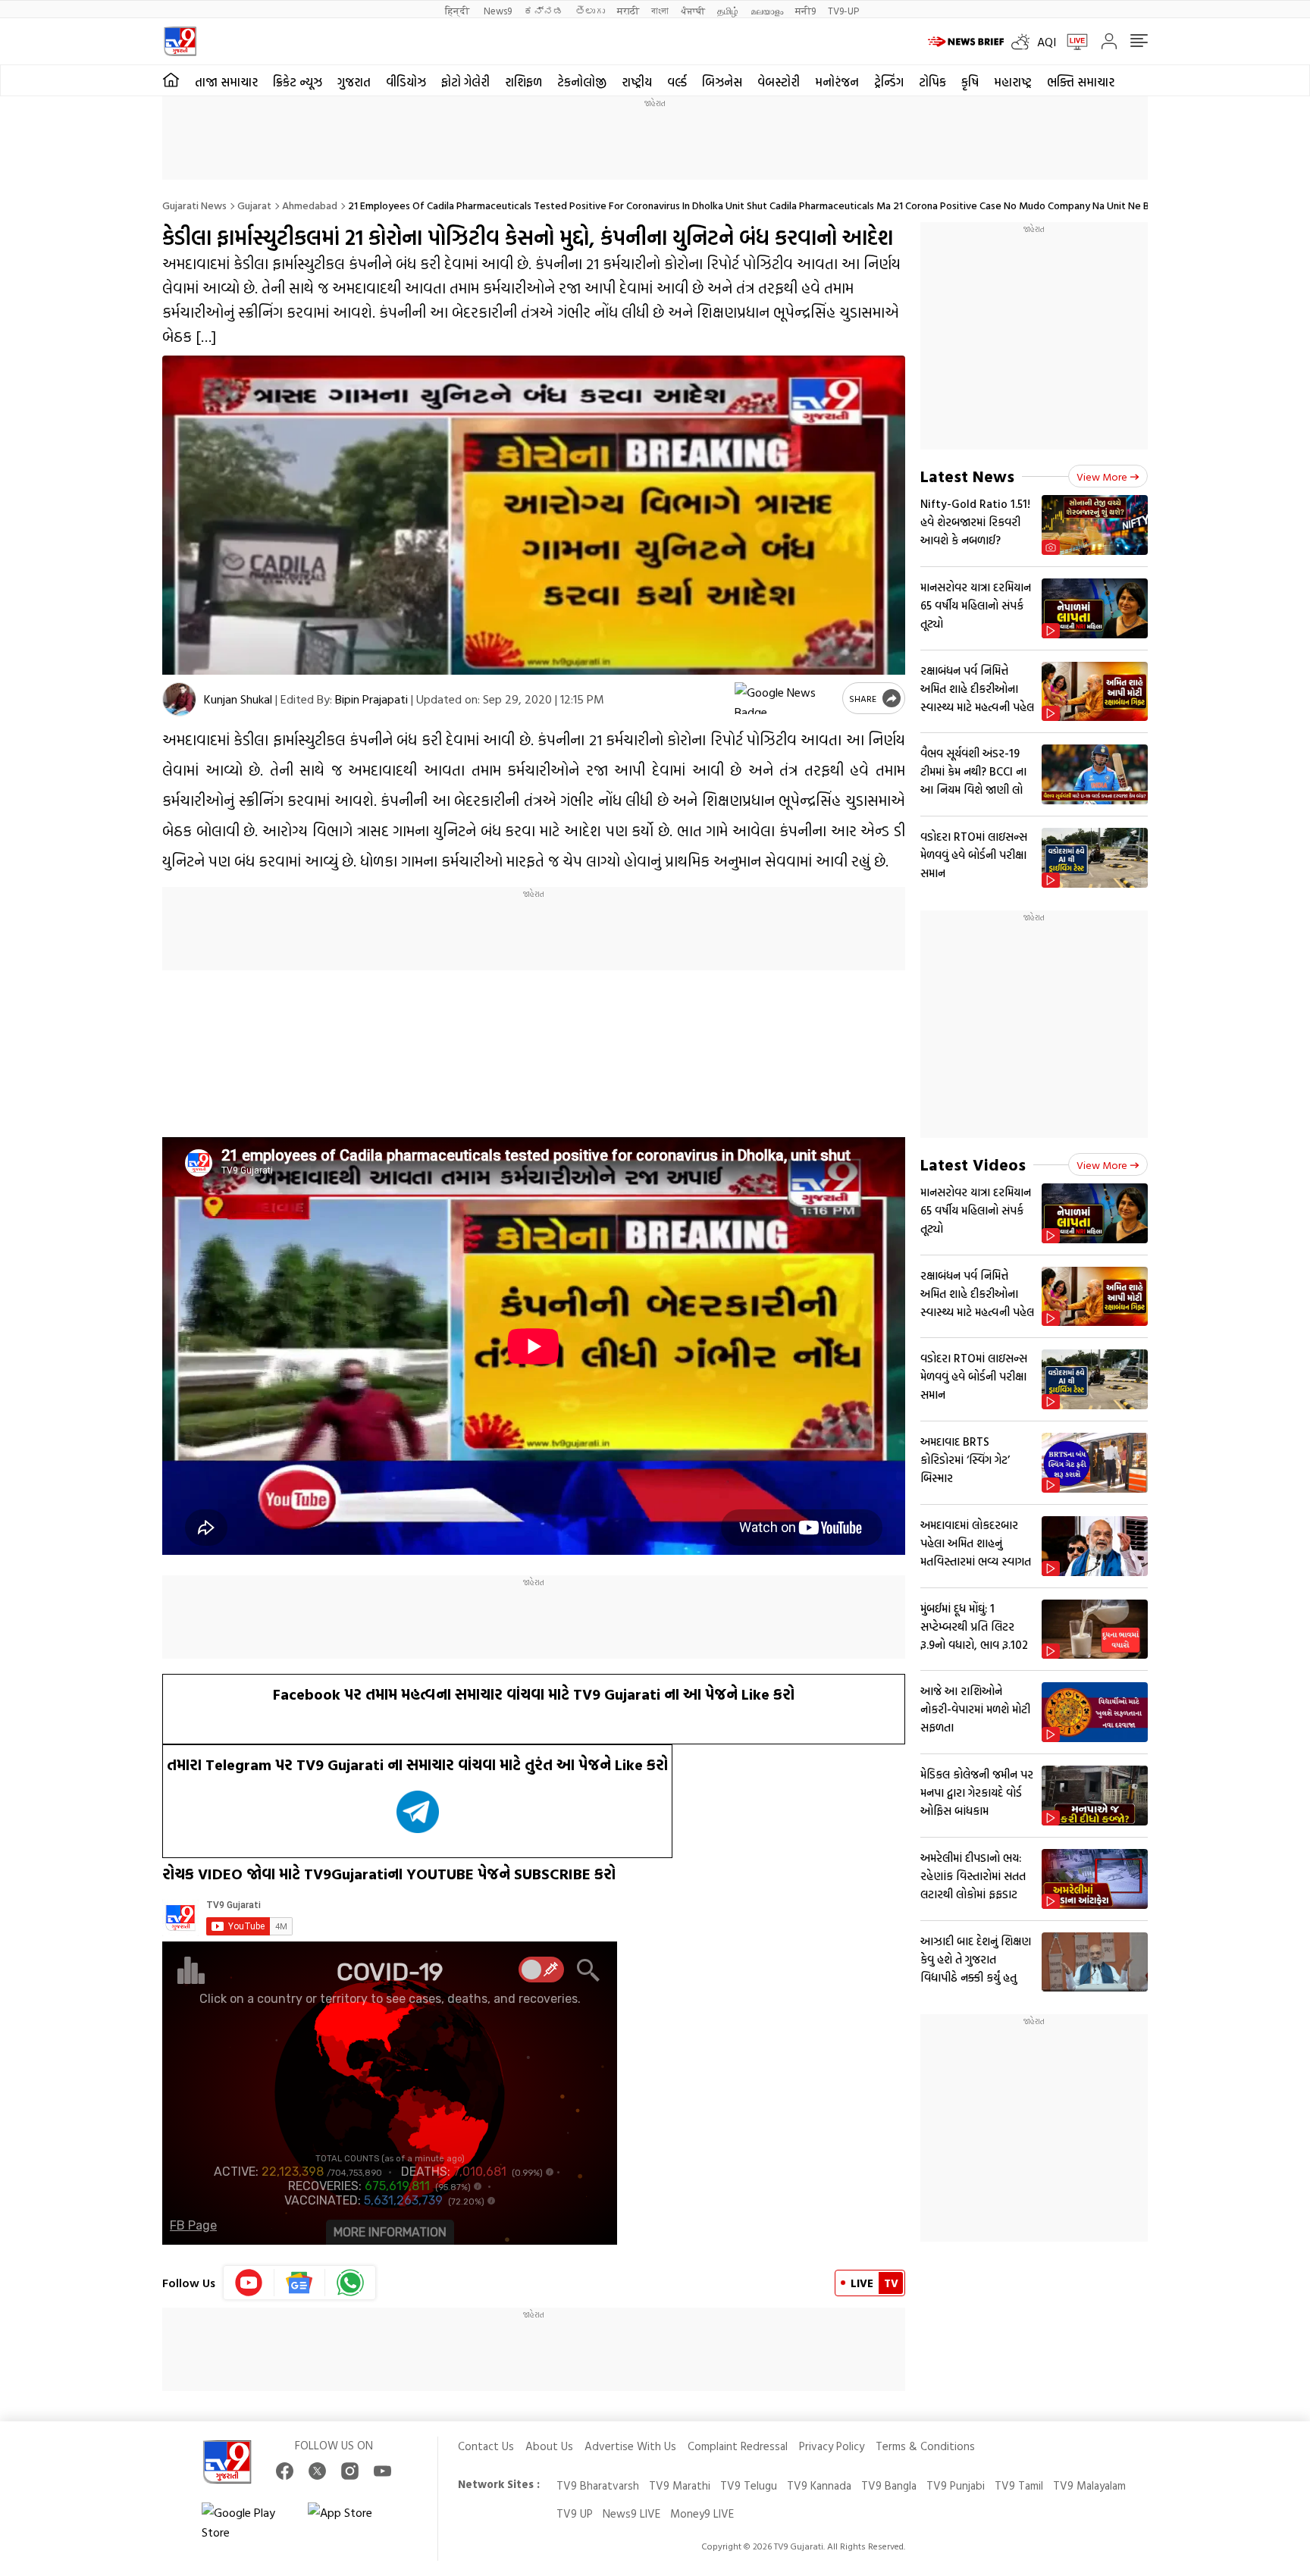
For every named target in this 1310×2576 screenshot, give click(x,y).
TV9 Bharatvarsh (598, 2485)
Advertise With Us (630, 2446)
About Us (549, 2446)
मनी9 (805, 10)
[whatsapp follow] (350, 2283)
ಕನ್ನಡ (544, 10)
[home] (171, 80)
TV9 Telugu (749, 2485)
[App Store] (353, 2522)
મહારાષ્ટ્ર (1013, 82)
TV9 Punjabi (956, 2485)
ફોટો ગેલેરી (465, 82)
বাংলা (660, 10)
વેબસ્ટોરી (779, 82)
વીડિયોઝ (406, 82)
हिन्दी (458, 10)
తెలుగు (590, 10)
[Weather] (1024, 42)
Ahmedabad (310, 205)
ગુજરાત (354, 82)
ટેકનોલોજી (582, 82)
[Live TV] (1072, 42)
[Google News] (300, 2283)
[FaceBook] (285, 2471)
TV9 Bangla (889, 2485)
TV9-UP (843, 10)
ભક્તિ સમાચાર (1081, 82)
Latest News (967, 476)
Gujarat (254, 205)
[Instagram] (350, 2471)
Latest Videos (973, 1164)
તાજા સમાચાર (226, 82)
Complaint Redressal (738, 2446)
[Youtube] (249, 2283)
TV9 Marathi (680, 2485)
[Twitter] (317, 2471)
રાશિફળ (523, 82)
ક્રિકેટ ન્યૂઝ (298, 82)
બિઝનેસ (722, 82)
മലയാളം (767, 10)
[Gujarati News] (180, 41)
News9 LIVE (631, 2513)
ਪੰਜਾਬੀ (693, 10)
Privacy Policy (832, 2446)
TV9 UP (575, 2513)
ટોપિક (932, 82)
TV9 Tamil (1019, 2485)
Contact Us (486, 2446)
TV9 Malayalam (1089, 2485)
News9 (498, 10)
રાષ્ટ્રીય (637, 82)
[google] (785, 698)
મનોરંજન (837, 82)
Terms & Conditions (925, 2446)
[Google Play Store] (247, 2522)
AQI (1047, 42)
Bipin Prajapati (371, 699)
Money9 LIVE (702, 2513)
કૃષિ (970, 82)
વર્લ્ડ (677, 82)
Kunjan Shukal (238, 699)
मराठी (628, 10)
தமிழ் (728, 10)
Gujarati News (194, 205)
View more (1102, 476)
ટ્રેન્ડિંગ (889, 82)
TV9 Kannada (819, 2485)
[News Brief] (966, 42)
